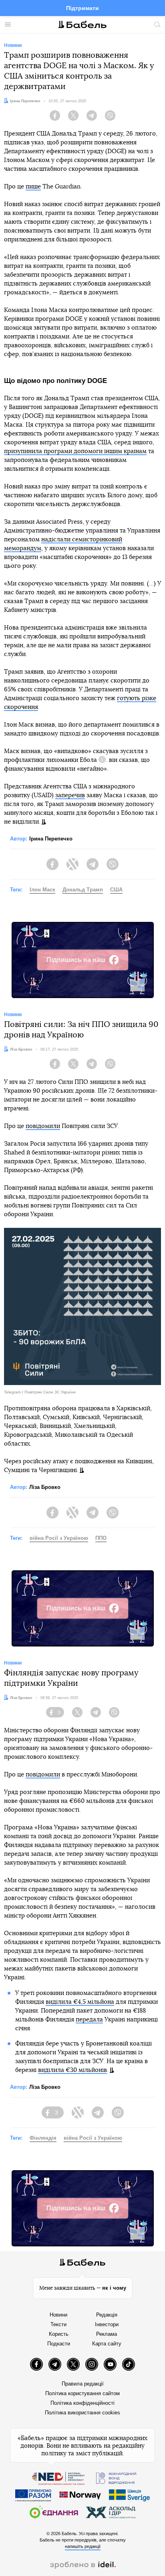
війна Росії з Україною (59, 1538)
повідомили (43, 1126)
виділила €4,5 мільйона (80, 2002)
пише (33, 187)
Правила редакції (83, 2384)
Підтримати (82, 8)
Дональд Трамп (83, 890)
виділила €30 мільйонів (72, 2070)
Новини (58, 2315)
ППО (101, 1538)
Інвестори (107, 2324)
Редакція (107, 2315)
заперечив (70, 795)
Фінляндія (43, 2138)
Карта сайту (107, 2344)
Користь (59, 2334)
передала (89, 2020)
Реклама (107, 2334)
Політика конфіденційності (82, 2403)
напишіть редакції (83, 2546)
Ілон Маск (42, 890)
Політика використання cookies (82, 2413)
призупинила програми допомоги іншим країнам (75, 451)
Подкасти (59, 2344)
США (116, 890)
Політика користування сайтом (82, 2393)
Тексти (58, 2324)
